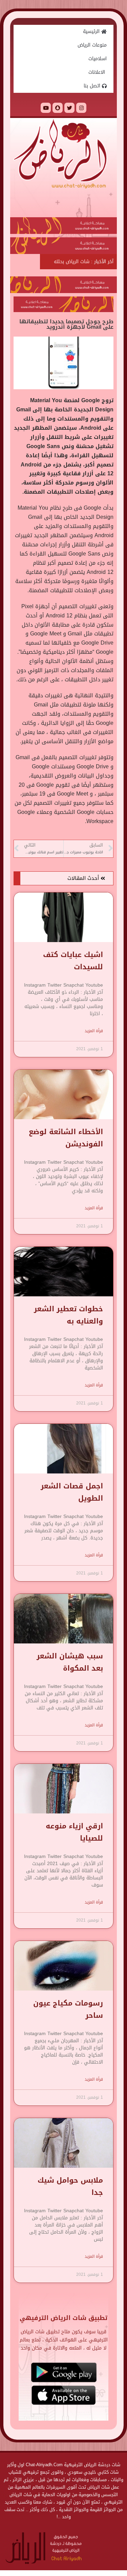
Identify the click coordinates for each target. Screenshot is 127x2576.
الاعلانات (98, 72)
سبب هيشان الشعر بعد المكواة (70, 1662)
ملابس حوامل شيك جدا (70, 2186)
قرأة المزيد (94, 1031)
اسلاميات (98, 59)
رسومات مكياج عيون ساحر (68, 2009)
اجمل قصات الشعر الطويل (72, 1492)
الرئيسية (92, 31)
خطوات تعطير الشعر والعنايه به (68, 1315)
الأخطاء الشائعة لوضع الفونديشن (66, 1138)
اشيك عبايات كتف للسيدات (73, 961)
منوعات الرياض (92, 45)
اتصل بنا (93, 86)
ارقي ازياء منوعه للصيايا (74, 1832)
